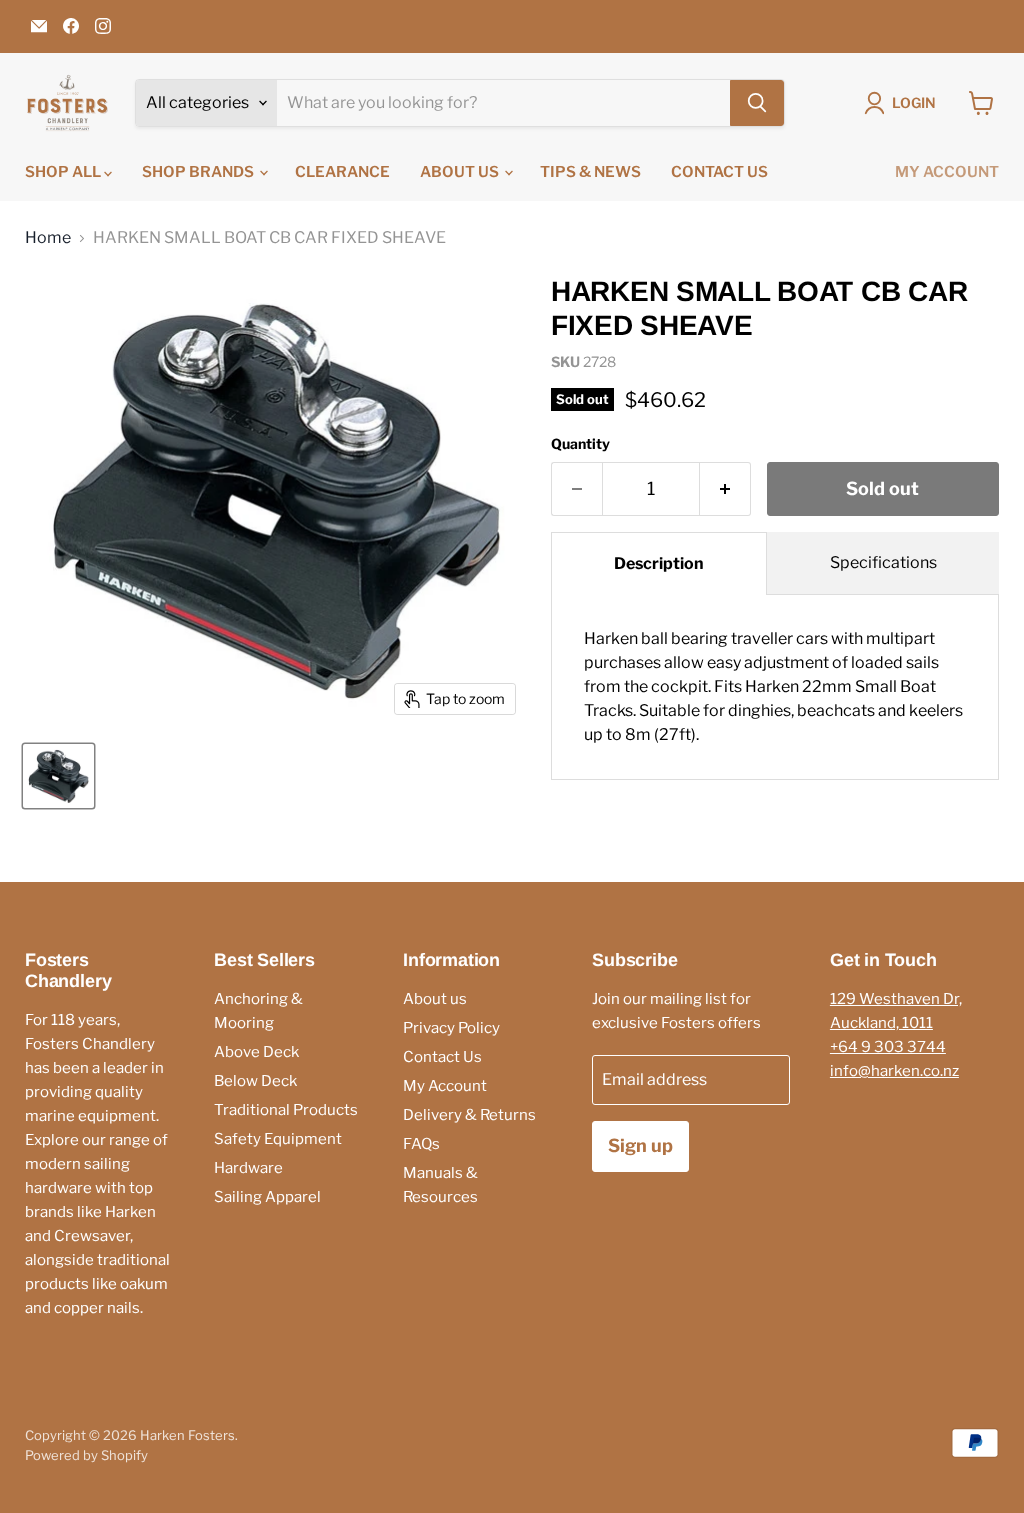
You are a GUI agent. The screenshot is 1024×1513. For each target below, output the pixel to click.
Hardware (248, 1168)
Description (659, 563)
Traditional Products (286, 1110)
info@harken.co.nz (894, 1071)
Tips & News (590, 172)
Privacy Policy (451, 1028)
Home (48, 238)
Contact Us (719, 172)
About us (461, 172)
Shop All (64, 172)
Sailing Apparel (267, 1197)
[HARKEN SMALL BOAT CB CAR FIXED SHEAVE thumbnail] (58, 776)
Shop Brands (199, 172)
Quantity (580, 444)
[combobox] (503, 103)
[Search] (757, 103)
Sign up (640, 1145)
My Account (947, 172)
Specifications (883, 562)
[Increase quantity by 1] (725, 489)
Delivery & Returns (469, 1115)
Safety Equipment (278, 1139)
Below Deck (255, 1081)
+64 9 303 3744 (888, 1047)
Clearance (342, 172)
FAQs (421, 1144)
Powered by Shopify (86, 1455)
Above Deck (256, 1052)
